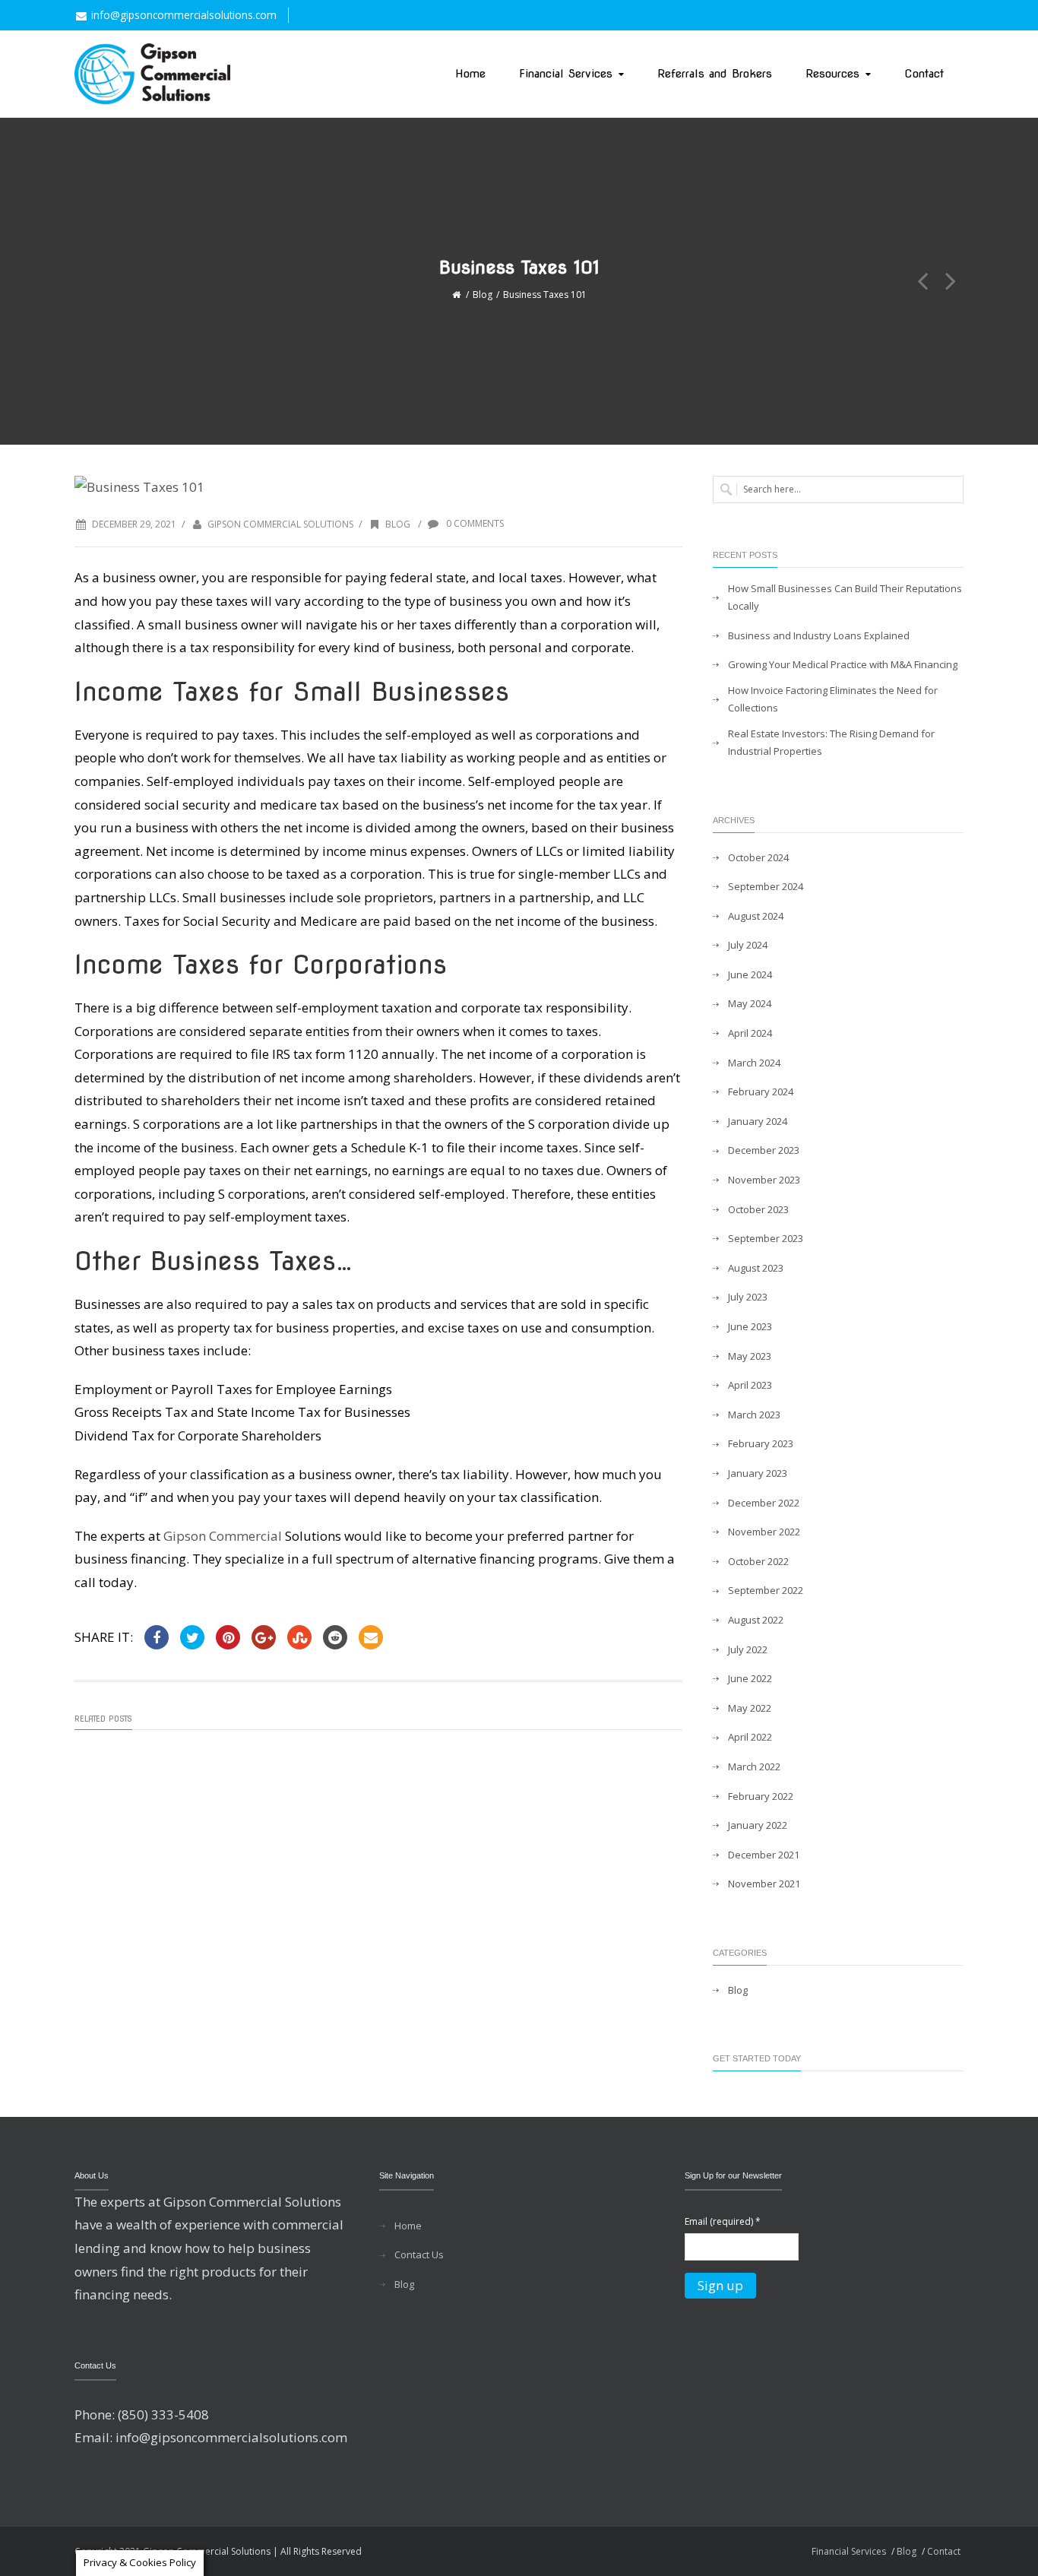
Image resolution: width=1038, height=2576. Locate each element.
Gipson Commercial (224, 1536)
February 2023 (761, 1443)
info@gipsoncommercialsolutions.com (184, 15)
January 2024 (758, 1121)
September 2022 (766, 1590)
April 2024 (750, 1033)
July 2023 (748, 1297)
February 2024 (761, 1092)
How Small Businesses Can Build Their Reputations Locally (845, 597)
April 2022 (750, 1737)
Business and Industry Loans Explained (819, 635)
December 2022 (764, 1503)
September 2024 (766, 886)
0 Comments (474, 523)
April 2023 (750, 1385)
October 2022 (758, 1561)
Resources (832, 74)
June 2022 (750, 1678)
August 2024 (756, 916)
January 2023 (758, 1473)
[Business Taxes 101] (378, 488)
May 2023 (750, 1356)
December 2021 (764, 1855)
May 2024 (750, 1003)
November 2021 (764, 1884)
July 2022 (748, 1649)
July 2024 (748, 945)
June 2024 (750, 974)
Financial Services (566, 74)
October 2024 (758, 857)
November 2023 (764, 1180)
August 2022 (756, 1620)
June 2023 (750, 1326)
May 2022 (750, 1708)
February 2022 (761, 1796)
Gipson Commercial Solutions (280, 524)
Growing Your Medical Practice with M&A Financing (843, 664)
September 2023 (766, 1238)
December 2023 (764, 1150)
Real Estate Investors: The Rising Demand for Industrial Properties (831, 742)
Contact (924, 74)
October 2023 (758, 1209)
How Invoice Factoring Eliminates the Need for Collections (833, 699)
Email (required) (723, 2221)
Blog (483, 295)
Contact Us (419, 2254)
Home (470, 74)
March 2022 (754, 1766)
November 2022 (764, 1532)
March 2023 (754, 1415)
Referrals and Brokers (715, 74)
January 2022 (758, 1825)
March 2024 (754, 1063)
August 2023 (756, 1268)
